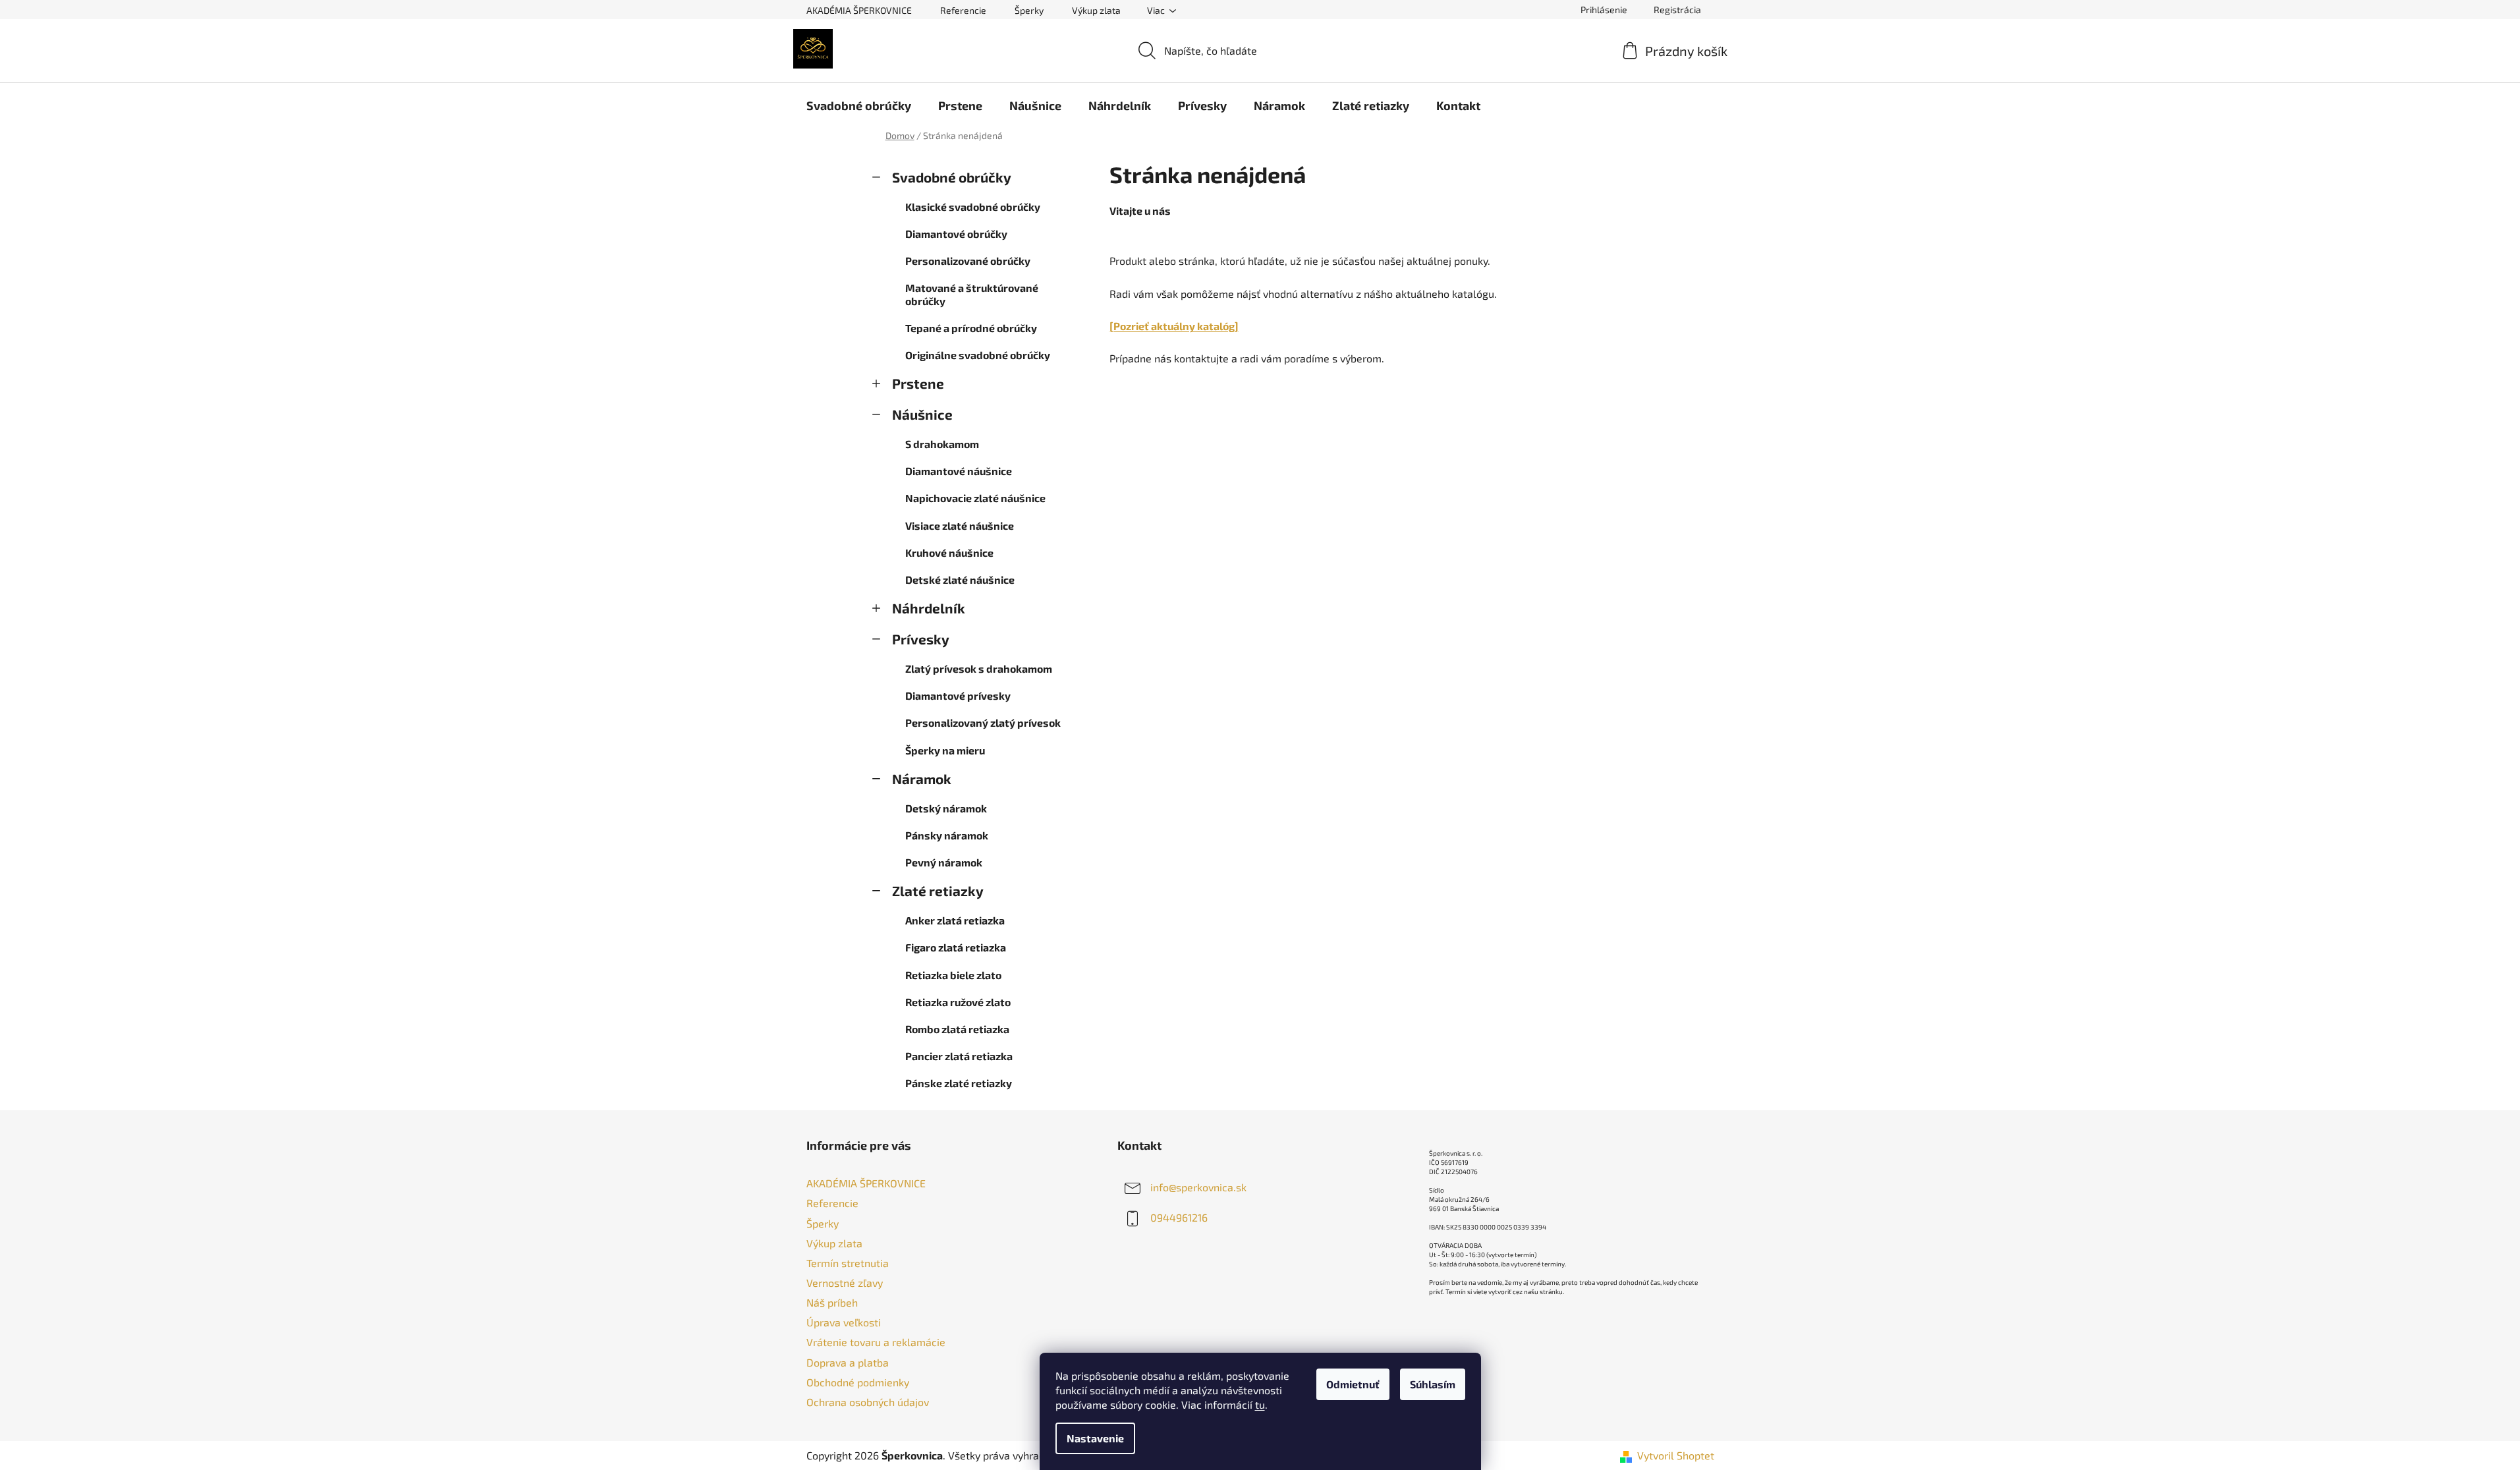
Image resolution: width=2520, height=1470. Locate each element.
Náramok (922, 778)
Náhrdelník (929, 608)
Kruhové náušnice (949, 552)
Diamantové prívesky (958, 695)
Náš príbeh (832, 1302)
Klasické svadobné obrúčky (973, 207)
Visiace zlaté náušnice (960, 525)
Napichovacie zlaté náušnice (975, 498)
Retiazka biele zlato (953, 975)
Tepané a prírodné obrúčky (971, 328)
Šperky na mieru (945, 750)
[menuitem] (859, 105)
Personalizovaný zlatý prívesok (983, 722)
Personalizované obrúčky (968, 261)
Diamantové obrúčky (956, 234)
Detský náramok (946, 808)
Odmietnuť (1353, 1384)
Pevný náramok (944, 862)
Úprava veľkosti (844, 1322)
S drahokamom (942, 444)
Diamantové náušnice (959, 471)
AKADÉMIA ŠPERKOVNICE (859, 10)
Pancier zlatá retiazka (959, 1056)
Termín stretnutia (848, 1263)
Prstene (918, 383)
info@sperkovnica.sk (1198, 1187)
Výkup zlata (1096, 10)
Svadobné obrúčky (952, 177)
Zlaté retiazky (938, 890)
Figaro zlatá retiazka (956, 947)
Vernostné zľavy (845, 1283)
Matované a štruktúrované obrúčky (972, 294)
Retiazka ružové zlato (958, 1002)
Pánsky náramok (947, 835)
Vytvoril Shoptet (1676, 1455)
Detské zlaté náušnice (960, 580)
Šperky (1029, 10)
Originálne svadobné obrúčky (978, 355)
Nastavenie (1095, 1438)
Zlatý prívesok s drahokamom (979, 668)
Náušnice (922, 414)
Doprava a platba (848, 1362)
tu (1260, 1404)
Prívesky (921, 639)
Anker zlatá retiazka (955, 920)
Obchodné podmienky (858, 1382)
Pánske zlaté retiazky (959, 1083)
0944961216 (1179, 1217)
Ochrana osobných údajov (868, 1402)
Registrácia (1677, 10)
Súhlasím (1433, 1384)
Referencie (963, 10)
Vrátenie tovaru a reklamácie (876, 1342)
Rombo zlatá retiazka (957, 1029)
